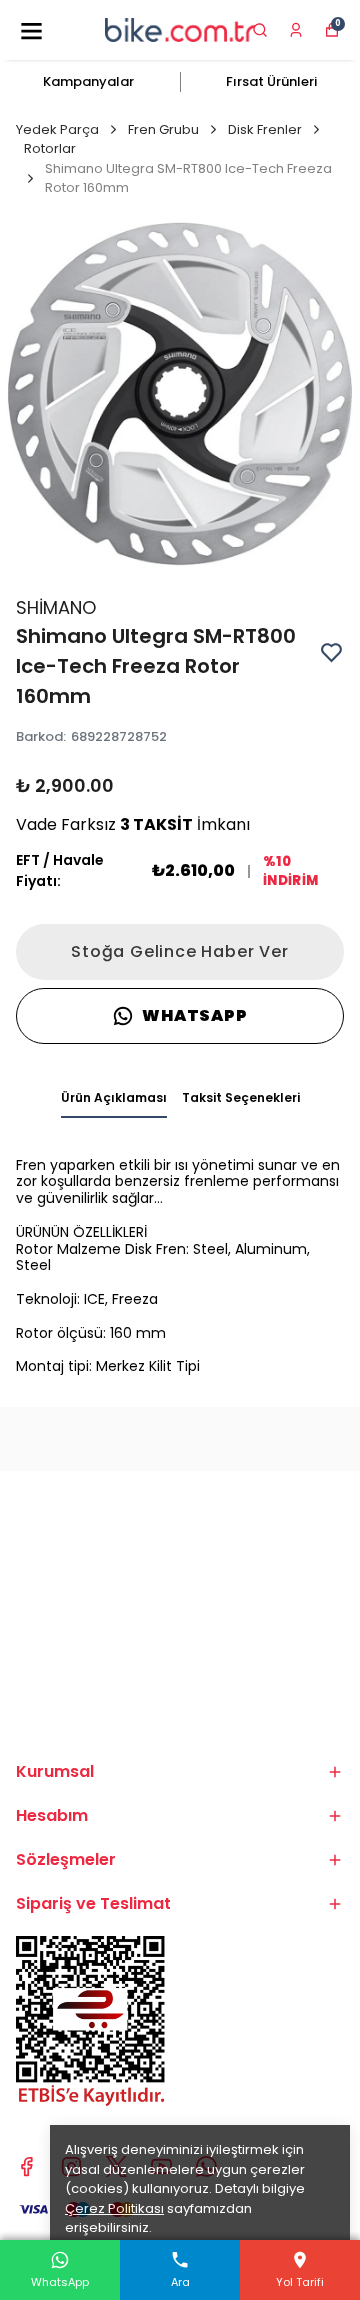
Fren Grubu (163, 129)
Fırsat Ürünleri (271, 81)
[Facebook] (26, 2166)
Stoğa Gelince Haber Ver (179, 951)
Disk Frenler (265, 129)
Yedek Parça (57, 129)
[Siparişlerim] (296, 30)
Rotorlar (50, 148)
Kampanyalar (88, 81)
